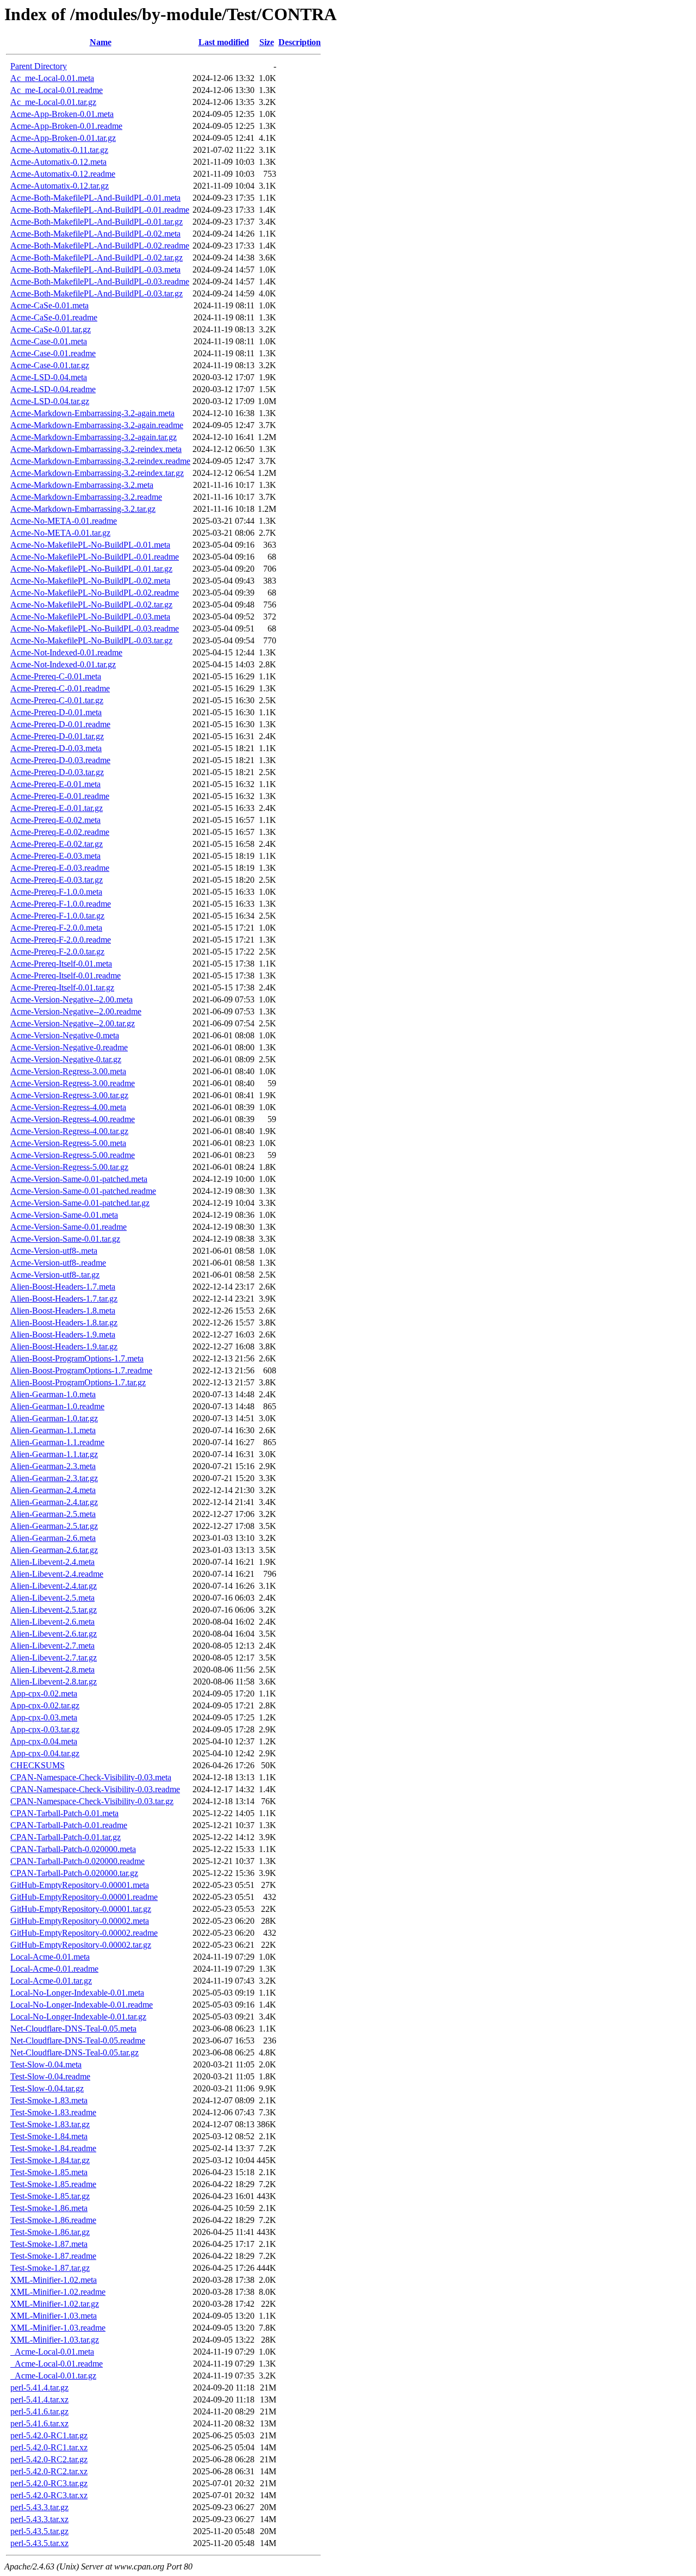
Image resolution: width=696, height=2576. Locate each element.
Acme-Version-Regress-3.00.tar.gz (69, 1095)
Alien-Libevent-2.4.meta (52, 1562)
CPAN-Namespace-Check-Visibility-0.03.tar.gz (92, 1801)
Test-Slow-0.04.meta (46, 2064)
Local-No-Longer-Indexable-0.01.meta (77, 1993)
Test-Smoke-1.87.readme (53, 2256)
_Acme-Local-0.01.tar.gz (53, 2376)
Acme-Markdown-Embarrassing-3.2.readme (86, 497)
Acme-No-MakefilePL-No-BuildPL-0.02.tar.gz (91, 605)
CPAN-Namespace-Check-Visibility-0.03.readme (95, 1789)
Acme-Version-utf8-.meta (54, 1251)
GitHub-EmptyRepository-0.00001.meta (80, 1885)
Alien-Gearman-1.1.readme (57, 1442)
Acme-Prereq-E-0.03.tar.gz (57, 880)
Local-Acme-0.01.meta (50, 1957)
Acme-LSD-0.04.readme (53, 389)
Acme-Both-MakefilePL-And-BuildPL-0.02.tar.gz (97, 258)
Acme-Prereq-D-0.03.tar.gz (57, 772)
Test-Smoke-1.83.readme (53, 2112)
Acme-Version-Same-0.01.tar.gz (65, 1239)
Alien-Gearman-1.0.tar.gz (54, 1418)
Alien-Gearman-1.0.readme (57, 1406)
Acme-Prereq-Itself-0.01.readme (66, 976)
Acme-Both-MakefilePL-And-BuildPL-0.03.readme (100, 281)
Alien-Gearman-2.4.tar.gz (54, 1502)
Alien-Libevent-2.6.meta (52, 1622)
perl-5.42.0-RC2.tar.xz (49, 2471)
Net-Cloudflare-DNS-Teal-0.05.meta (73, 2029)
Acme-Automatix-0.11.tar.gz (59, 150)
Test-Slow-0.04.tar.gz (47, 2088)
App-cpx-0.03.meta (44, 1717)
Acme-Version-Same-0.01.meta (64, 1215)
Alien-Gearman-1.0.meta (53, 1394)
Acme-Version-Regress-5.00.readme (73, 1155)
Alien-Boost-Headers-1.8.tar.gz (64, 1323)
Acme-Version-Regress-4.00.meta (68, 1107)
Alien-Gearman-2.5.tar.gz (54, 1526)
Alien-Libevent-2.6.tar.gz (54, 1634)
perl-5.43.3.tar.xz (39, 2519)
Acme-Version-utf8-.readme (58, 1263)
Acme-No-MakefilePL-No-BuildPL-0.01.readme (95, 557)
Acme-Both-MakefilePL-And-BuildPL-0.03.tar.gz (97, 293)
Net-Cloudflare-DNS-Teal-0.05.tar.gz (74, 2052)
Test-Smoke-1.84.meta (49, 2136)
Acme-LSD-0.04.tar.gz (50, 401)
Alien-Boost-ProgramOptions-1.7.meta (77, 1358)
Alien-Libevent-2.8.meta (52, 1670)
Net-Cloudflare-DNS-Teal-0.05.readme (78, 2041)
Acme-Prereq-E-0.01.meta (55, 784)
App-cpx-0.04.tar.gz (45, 1753)
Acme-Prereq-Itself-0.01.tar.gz (62, 987)
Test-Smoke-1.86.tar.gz (50, 2232)
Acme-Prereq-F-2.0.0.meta (56, 928)
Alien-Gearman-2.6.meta (53, 1538)
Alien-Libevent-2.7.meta (52, 1646)
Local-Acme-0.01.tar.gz (51, 1981)
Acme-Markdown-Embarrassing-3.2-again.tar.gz (94, 437)
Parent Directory (39, 66)
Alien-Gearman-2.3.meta (53, 1466)
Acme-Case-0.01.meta (49, 341)
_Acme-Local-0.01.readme (57, 2364)
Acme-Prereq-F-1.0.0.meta (56, 892)
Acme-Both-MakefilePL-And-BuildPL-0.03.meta (95, 270)
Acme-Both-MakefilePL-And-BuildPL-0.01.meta (95, 198)
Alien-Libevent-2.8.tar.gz (54, 1682)
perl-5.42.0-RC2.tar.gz (49, 2459)
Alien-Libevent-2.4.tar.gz (54, 1586)
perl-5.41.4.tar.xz (39, 2399)
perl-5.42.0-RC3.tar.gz (49, 2483)
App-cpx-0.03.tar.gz (45, 1729)
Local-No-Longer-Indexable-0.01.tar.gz (78, 2017)
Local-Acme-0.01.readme (54, 1969)
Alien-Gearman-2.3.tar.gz (54, 1478)
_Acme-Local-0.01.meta (52, 2352)
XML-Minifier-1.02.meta (54, 2280)
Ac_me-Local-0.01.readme (57, 90)
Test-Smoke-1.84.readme (53, 2148)
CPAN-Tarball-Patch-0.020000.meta (73, 1849)
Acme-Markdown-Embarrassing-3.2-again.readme (97, 425)
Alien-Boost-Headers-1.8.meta (63, 1311)
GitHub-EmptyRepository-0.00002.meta (80, 1921)
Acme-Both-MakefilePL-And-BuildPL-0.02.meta (95, 234)
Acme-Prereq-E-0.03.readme (60, 868)
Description (300, 42)
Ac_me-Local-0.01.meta (52, 78)
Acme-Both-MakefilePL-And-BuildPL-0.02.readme (100, 246)
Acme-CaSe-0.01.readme (54, 317)
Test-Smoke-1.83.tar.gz (50, 2124)
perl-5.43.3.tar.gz (39, 2507)
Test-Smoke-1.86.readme (53, 2220)
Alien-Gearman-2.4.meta (53, 1490)
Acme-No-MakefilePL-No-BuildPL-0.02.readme (95, 593)
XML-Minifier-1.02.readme (58, 2292)
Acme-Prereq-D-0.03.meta (56, 748)
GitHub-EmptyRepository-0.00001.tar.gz (81, 1909)
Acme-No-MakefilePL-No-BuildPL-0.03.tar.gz (91, 640)
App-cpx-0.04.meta (44, 1741)
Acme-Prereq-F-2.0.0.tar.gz (57, 952)
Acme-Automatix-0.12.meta (58, 162)
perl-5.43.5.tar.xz (39, 2543)
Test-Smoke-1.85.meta (49, 2172)
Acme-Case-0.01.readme (53, 353)
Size (267, 42)
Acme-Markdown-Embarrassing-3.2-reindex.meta (96, 449)
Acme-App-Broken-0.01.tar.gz (63, 138)
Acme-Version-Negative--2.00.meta (72, 999)
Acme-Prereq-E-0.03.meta (55, 856)
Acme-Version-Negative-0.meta (65, 1035)
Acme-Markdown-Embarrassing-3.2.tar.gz (83, 509)
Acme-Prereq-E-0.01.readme (60, 796)
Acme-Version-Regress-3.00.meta (68, 1071)
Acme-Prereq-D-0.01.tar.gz (57, 736)
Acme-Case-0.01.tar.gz (50, 365)
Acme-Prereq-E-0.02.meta (55, 820)
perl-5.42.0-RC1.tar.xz (49, 2447)
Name (101, 42)
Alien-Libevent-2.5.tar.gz (54, 1610)
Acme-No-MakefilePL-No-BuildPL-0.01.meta (90, 545)
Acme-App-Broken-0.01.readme (66, 126)
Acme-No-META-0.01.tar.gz (60, 533)
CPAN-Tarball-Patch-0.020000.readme (77, 1861)
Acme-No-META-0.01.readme (64, 521)
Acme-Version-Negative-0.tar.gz (66, 1059)
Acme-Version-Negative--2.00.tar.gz (73, 1023)
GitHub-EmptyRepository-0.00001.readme (84, 1897)
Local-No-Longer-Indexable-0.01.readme (82, 2005)
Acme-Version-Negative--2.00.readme (76, 1011)
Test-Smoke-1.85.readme (53, 2184)
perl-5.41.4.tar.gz (39, 2388)
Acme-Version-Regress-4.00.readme (73, 1119)
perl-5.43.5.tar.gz (39, 2531)
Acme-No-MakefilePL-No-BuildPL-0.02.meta (90, 581)
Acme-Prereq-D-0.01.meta (56, 712)
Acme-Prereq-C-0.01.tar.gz (57, 700)
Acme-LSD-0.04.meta (49, 377)
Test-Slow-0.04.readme (50, 2076)
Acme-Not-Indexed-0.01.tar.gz (63, 664)
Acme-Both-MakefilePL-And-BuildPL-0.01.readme (100, 210)
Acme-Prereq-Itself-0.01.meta (61, 964)
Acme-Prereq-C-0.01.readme (60, 688)
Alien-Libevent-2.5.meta (52, 1598)
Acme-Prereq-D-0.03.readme (60, 760)
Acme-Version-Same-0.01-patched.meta (79, 1179)
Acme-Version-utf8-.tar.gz (55, 1275)
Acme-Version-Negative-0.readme (69, 1047)
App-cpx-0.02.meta (44, 1693)
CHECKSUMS (38, 1765)
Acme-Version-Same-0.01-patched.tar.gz (80, 1203)
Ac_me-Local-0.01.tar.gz (53, 102)
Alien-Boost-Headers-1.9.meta (63, 1335)
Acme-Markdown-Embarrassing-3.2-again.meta (92, 413)
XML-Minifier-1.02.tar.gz (55, 2304)
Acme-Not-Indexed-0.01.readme (66, 652)
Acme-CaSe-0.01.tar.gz (51, 329)
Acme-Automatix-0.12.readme (63, 174)
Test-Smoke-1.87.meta (49, 2244)
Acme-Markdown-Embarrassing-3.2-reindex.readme (100, 461)
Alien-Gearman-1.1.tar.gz (54, 1454)
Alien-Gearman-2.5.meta (53, 1514)
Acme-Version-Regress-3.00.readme (73, 1083)
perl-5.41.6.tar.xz (39, 2423)
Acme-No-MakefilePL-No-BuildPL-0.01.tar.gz (91, 569)
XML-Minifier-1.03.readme (58, 2328)
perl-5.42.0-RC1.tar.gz (49, 2435)
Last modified (224, 42)
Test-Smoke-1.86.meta (49, 2208)
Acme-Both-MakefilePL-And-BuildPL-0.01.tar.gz (97, 222)
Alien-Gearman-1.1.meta (53, 1430)
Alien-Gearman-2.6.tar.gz (54, 1550)
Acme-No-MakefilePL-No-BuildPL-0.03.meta (90, 617)
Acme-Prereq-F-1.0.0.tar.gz (57, 916)
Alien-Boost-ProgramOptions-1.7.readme (81, 1370)
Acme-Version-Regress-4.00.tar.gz (69, 1131)
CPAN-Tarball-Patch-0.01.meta (64, 1813)
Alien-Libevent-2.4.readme (57, 1574)
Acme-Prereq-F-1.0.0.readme (61, 904)
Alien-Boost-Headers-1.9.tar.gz (64, 1346)
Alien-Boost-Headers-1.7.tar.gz (64, 1299)
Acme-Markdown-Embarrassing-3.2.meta (82, 485)
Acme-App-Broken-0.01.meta (62, 114)
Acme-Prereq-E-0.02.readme (60, 832)
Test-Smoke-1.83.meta (49, 2100)
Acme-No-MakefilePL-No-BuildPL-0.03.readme (95, 628)
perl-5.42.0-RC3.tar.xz (49, 2495)
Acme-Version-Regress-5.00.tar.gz (69, 1167)
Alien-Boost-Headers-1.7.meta (63, 1287)
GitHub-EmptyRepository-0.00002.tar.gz (81, 1945)
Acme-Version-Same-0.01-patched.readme (83, 1191)
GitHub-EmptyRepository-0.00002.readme (84, 1933)
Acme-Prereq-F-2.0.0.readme (61, 940)
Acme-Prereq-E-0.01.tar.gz (57, 808)
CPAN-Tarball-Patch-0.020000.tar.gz (74, 1873)
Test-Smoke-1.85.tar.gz (50, 2196)
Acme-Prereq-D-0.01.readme (60, 724)
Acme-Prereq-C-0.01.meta (56, 676)
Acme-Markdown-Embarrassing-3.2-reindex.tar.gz (97, 473)
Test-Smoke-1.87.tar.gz (50, 2268)
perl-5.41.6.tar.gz (39, 2411)
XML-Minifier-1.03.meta (54, 2316)
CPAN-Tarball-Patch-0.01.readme (69, 1825)
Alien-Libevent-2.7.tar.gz (54, 1658)
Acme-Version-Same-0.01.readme (69, 1227)
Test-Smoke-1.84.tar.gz (50, 2160)
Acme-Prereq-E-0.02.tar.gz (57, 844)
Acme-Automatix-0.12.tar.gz (60, 186)
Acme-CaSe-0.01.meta (49, 305)
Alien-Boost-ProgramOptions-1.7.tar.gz (78, 1382)
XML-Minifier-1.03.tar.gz (55, 2340)
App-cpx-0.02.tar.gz (45, 1705)
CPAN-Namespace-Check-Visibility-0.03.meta (91, 1777)
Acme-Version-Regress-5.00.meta (68, 1143)
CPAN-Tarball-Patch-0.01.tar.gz (66, 1837)
